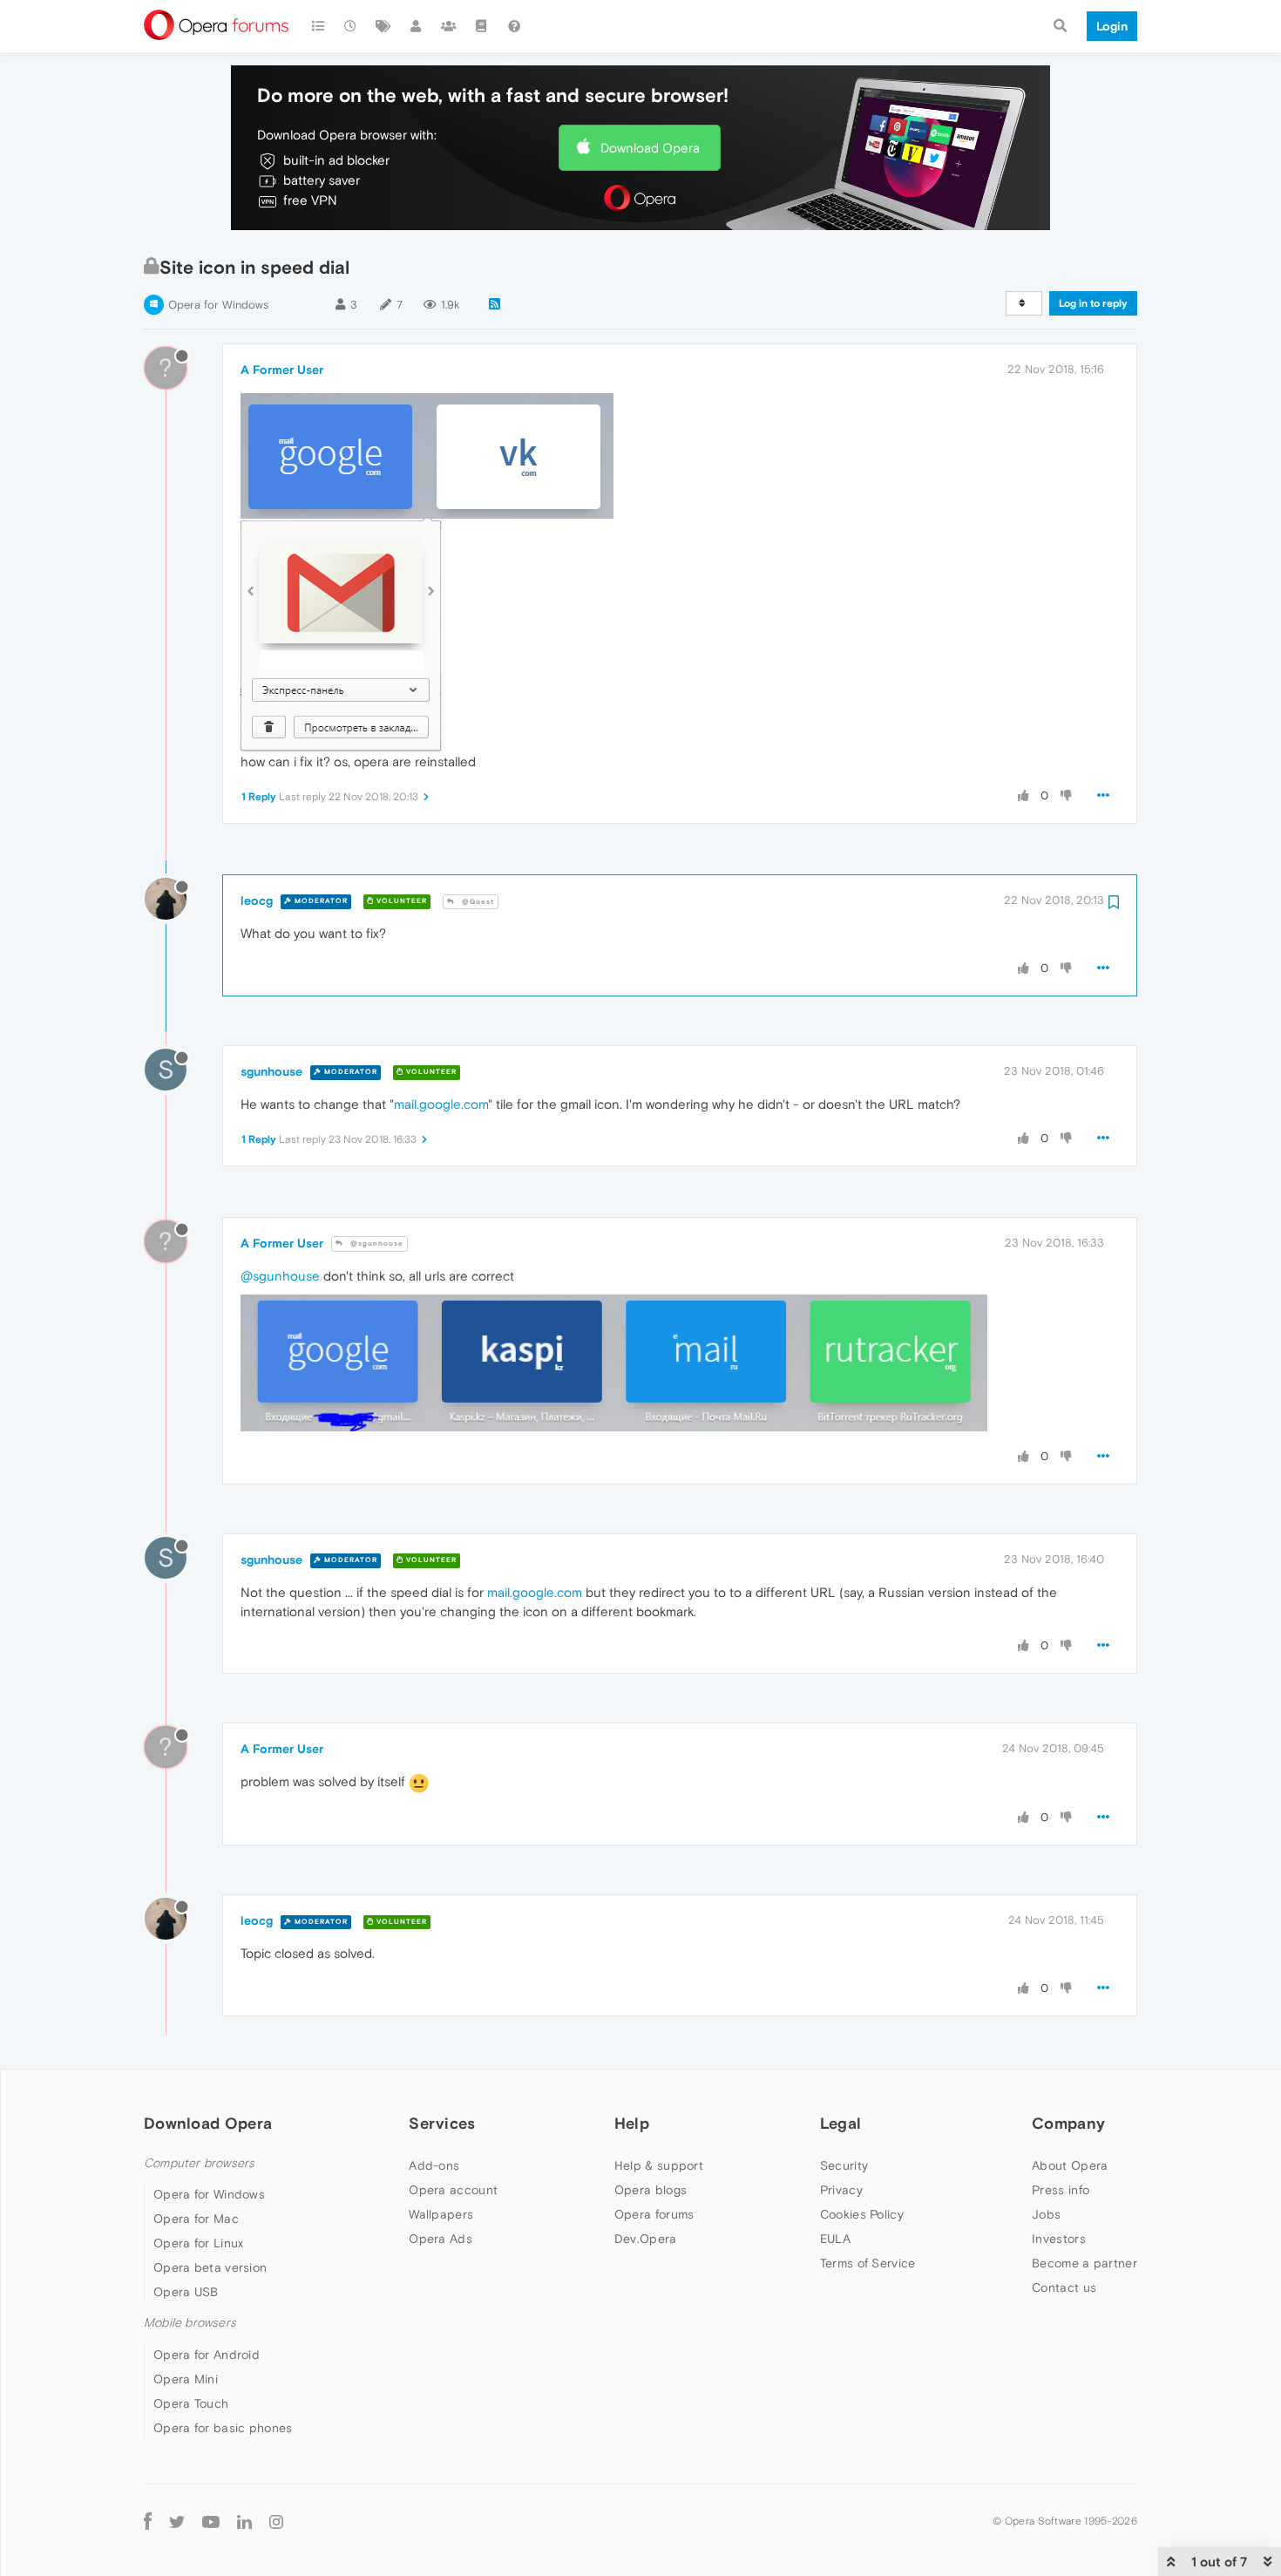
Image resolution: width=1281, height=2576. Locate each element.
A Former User (282, 370)
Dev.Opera (646, 2239)
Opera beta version (210, 2267)
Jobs (1046, 2214)
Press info (1061, 2190)
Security (844, 2165)
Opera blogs (651, 2190)
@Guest (477, 902)
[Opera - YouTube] (211, 2522)
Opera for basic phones (223, 2428)
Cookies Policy (862, 2214)
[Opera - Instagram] (276, 2522)
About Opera (1070, 2165)
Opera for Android (207, 2355)
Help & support (659, 2165)
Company (1068, 2123)
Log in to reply (1093, 303)
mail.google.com (441, 1104)
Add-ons (434, 2165)
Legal (841, 2123)
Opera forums (654, 2214)
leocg (257, 901)
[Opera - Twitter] (177, 2522)
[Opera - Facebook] (148, 2522)
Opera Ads (441, 2239)
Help (632, 2123)
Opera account (453, 2190)
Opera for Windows (218, 305)
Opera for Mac (196, 2219)
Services (442, 2123)
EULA (835, 2239)
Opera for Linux (199, 2243)
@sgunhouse (376, 1244)
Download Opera (650, 148)
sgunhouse (271, 1071)
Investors (1059, 2239)
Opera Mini (186, 2379)
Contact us (1064, 2287)
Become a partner (1084, 2263)
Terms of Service (868, 2263)
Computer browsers (199, 2163)
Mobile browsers (190, 2323)
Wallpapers (441, 2214)
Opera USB (186, 2292)
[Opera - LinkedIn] (244, 2522)
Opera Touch (191, 2403)
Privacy (841, 2190)
